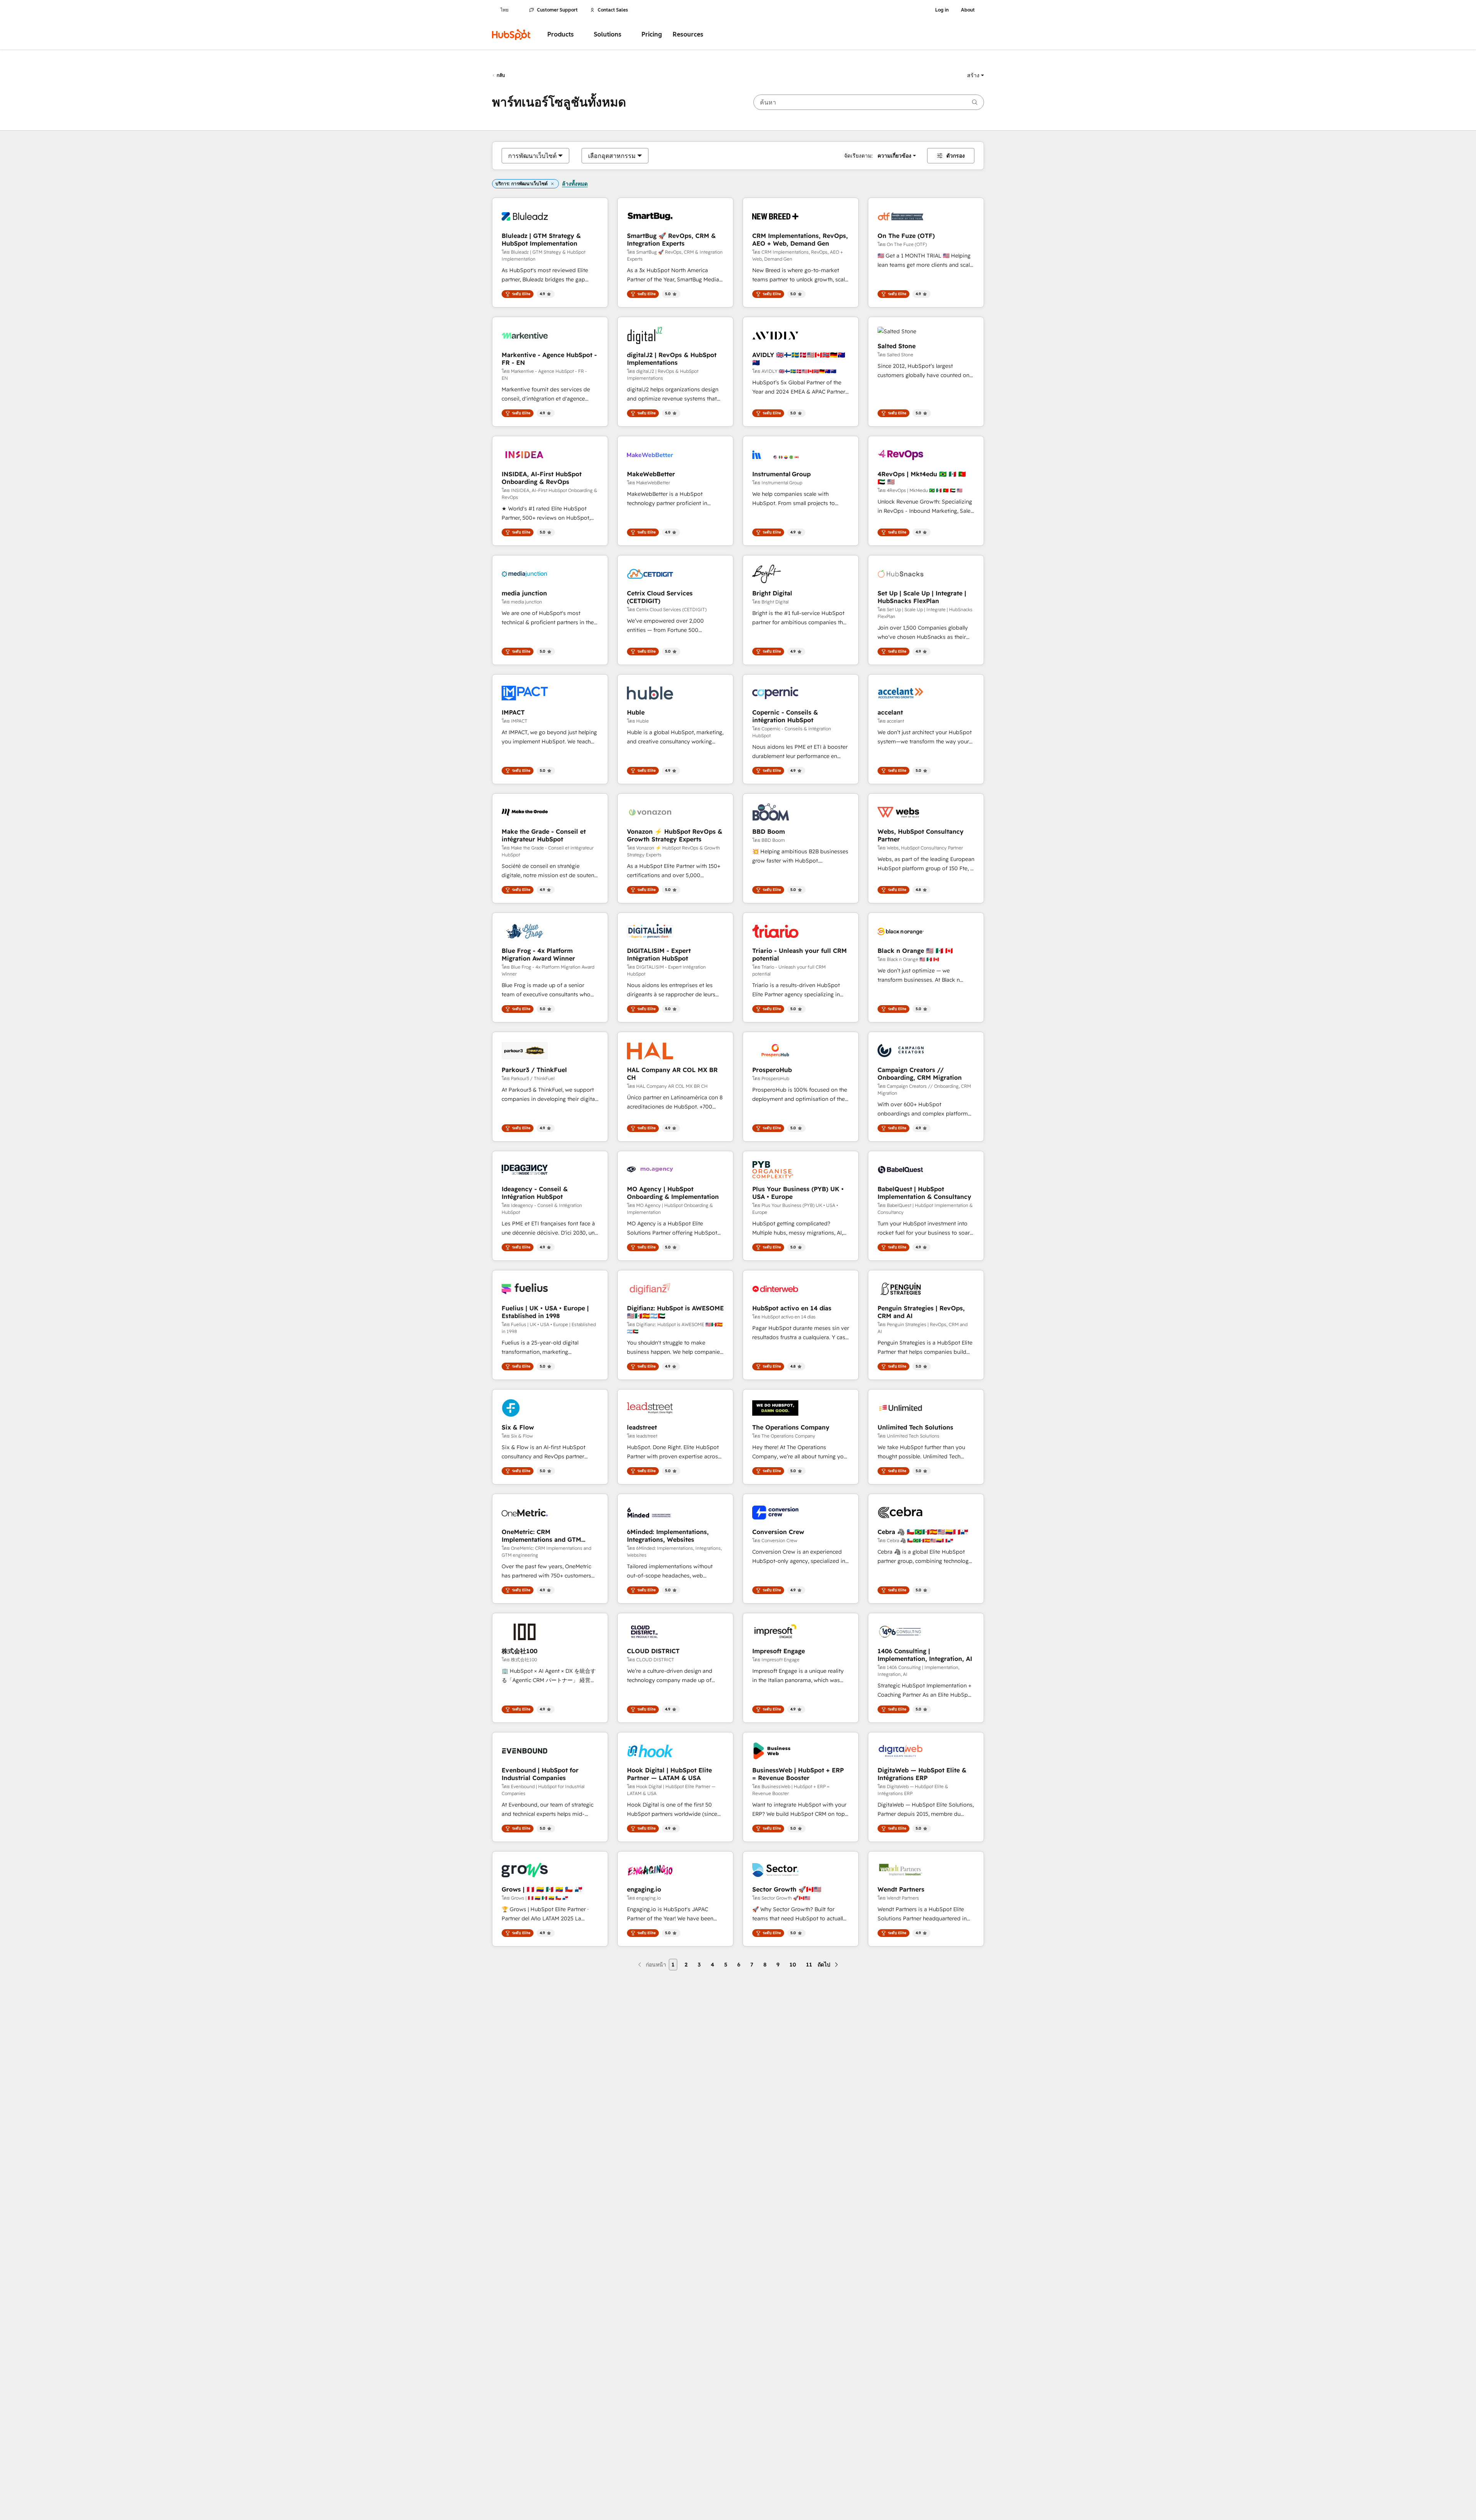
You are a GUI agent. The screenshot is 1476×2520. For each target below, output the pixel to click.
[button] (976, 75)
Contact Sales (613, 10)
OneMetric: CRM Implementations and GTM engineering (541, 1536)
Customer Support (557, 10)
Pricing (652, 34)
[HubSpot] (511, 35)
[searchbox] (869, 102)
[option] (532, 156)
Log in (942, 10)
